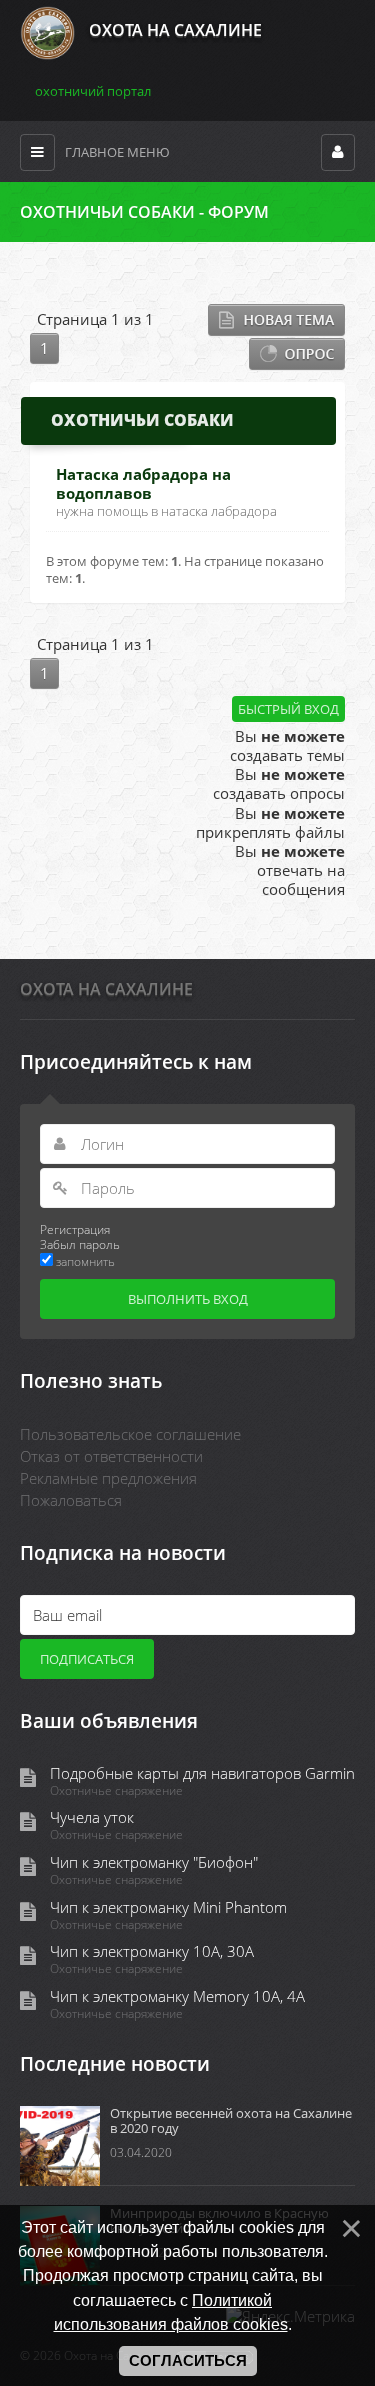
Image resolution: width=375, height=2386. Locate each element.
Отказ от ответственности (111, 1456)
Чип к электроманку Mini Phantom (168, 1907)
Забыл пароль (80, 1244)
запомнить (85, 1261)
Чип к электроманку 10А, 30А (152, 1951)
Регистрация (75, 1229)
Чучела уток (92, 1817)
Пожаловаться (71, 1500)
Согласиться (188, 2361)
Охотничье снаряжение (116, 1791)
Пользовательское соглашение (130, 1434)
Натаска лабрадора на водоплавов (143, 483)
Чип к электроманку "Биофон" (154, 1862)
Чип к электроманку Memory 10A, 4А (177, 1996)
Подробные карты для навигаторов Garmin (202, 1773)
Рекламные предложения (108, 1478)
